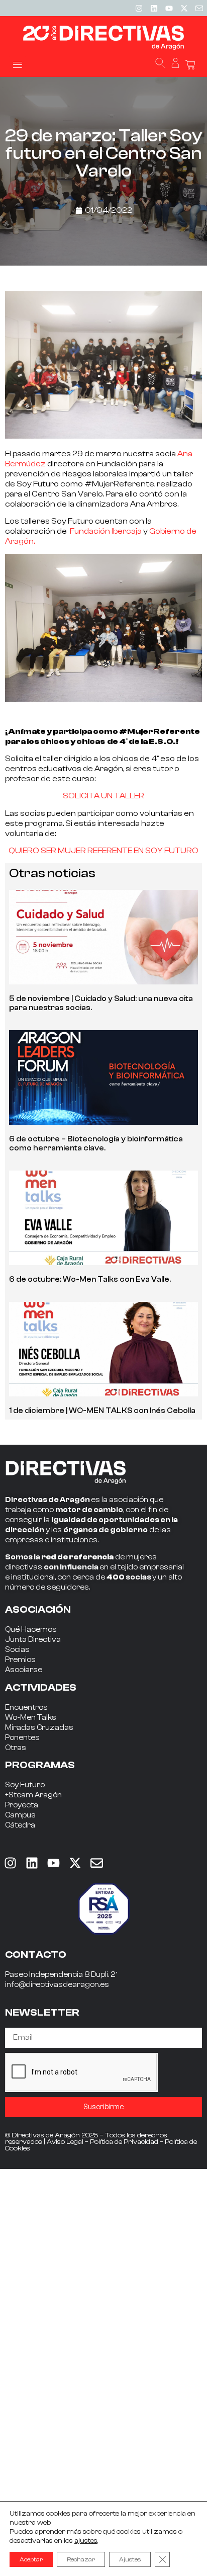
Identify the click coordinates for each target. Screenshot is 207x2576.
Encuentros (26, 1708)
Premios (20, 1660)
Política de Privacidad (124, 2142)
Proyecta (22, 1805)
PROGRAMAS (40, 1765)
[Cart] (190, 65)
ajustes (86, 2541)
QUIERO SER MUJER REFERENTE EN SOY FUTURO (103, 851)
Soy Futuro (25, 1785)
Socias (17, 1650)
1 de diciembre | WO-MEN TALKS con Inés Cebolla (102, 1411)
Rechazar (81, 2559)
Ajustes (130, 2559)
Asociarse (24, 1670)
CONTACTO (36, 1955)
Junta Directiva (33, 1640)
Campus (20, 1815)
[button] (17, 64)
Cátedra (20, 1825)
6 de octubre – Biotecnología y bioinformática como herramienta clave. (96, 1144)
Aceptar (31, 2559)
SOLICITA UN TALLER (103, 796)
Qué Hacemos (31, 1630)
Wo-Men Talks (31, 1718)
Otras (16, 1748)
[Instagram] (139, 8)
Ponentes (22, 1738)
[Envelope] (96, 1863)
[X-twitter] (184, 8)
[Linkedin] (154, 8)
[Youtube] (169, 8)
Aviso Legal (65, 2142)
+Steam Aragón (33, 1795)
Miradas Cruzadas (39, 1728)
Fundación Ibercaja (106, 531)
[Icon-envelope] (199, 8)
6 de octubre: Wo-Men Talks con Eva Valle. (90, 1279)
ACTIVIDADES (41, 1687)
